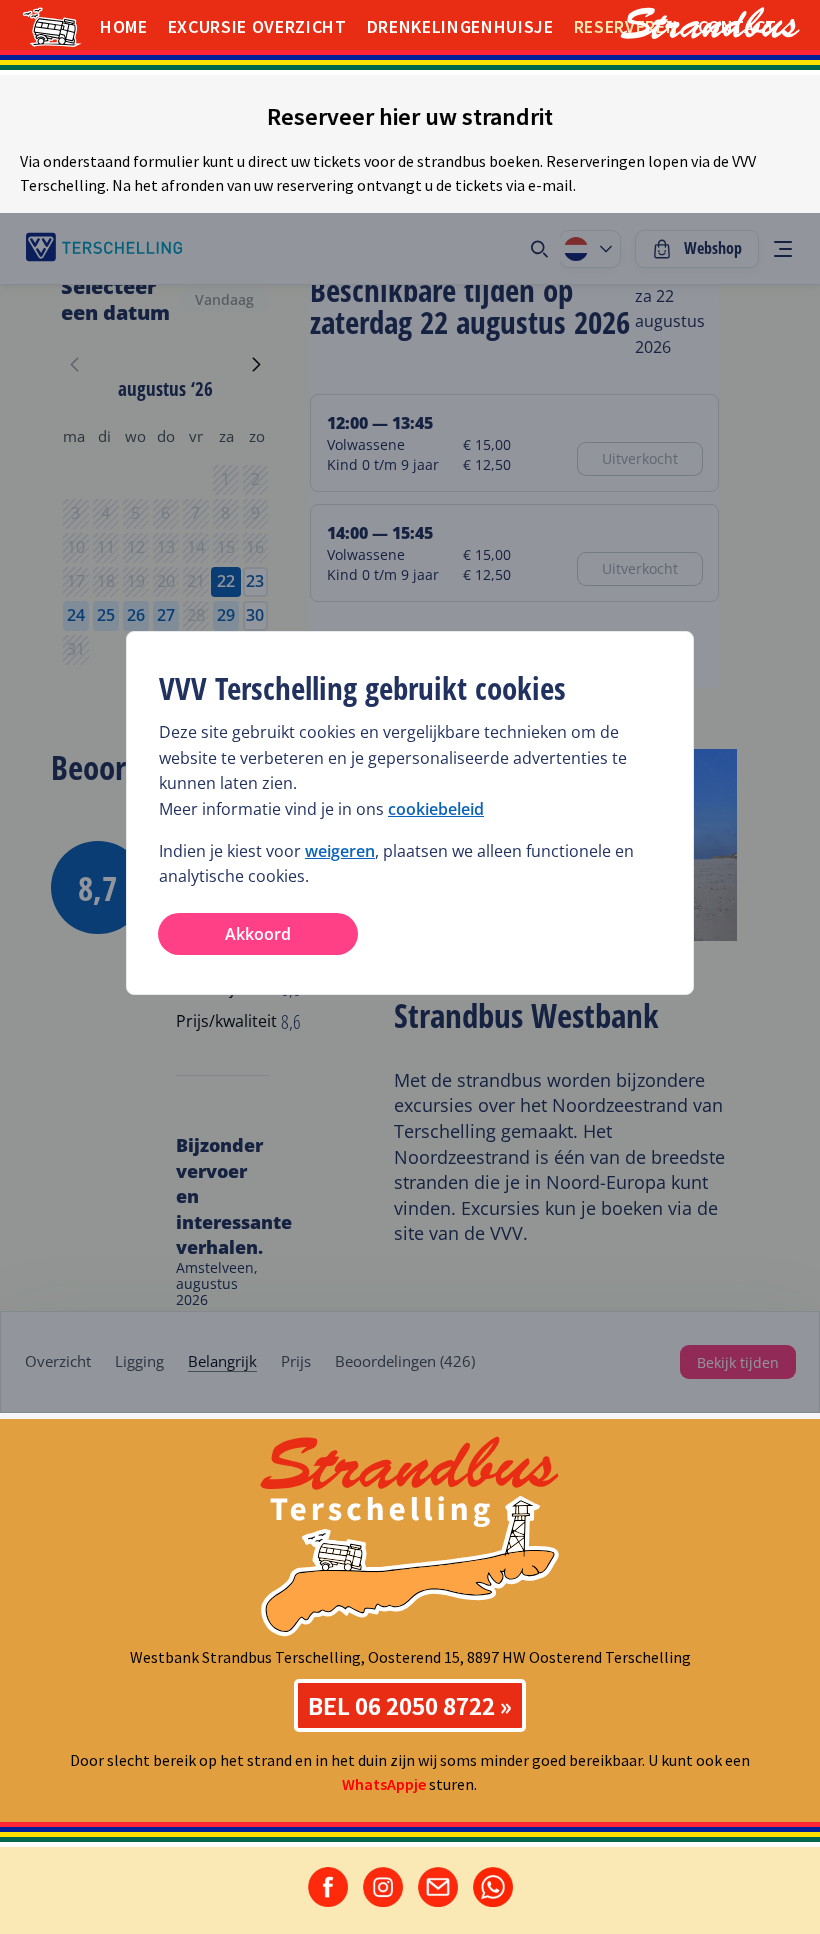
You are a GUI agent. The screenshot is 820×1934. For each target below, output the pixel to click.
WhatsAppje (384, 1784)
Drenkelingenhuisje (460, 26)
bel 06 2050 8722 (401, 1705)
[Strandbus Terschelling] (680, 25)
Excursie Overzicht (257, 26)
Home (124, 26)
